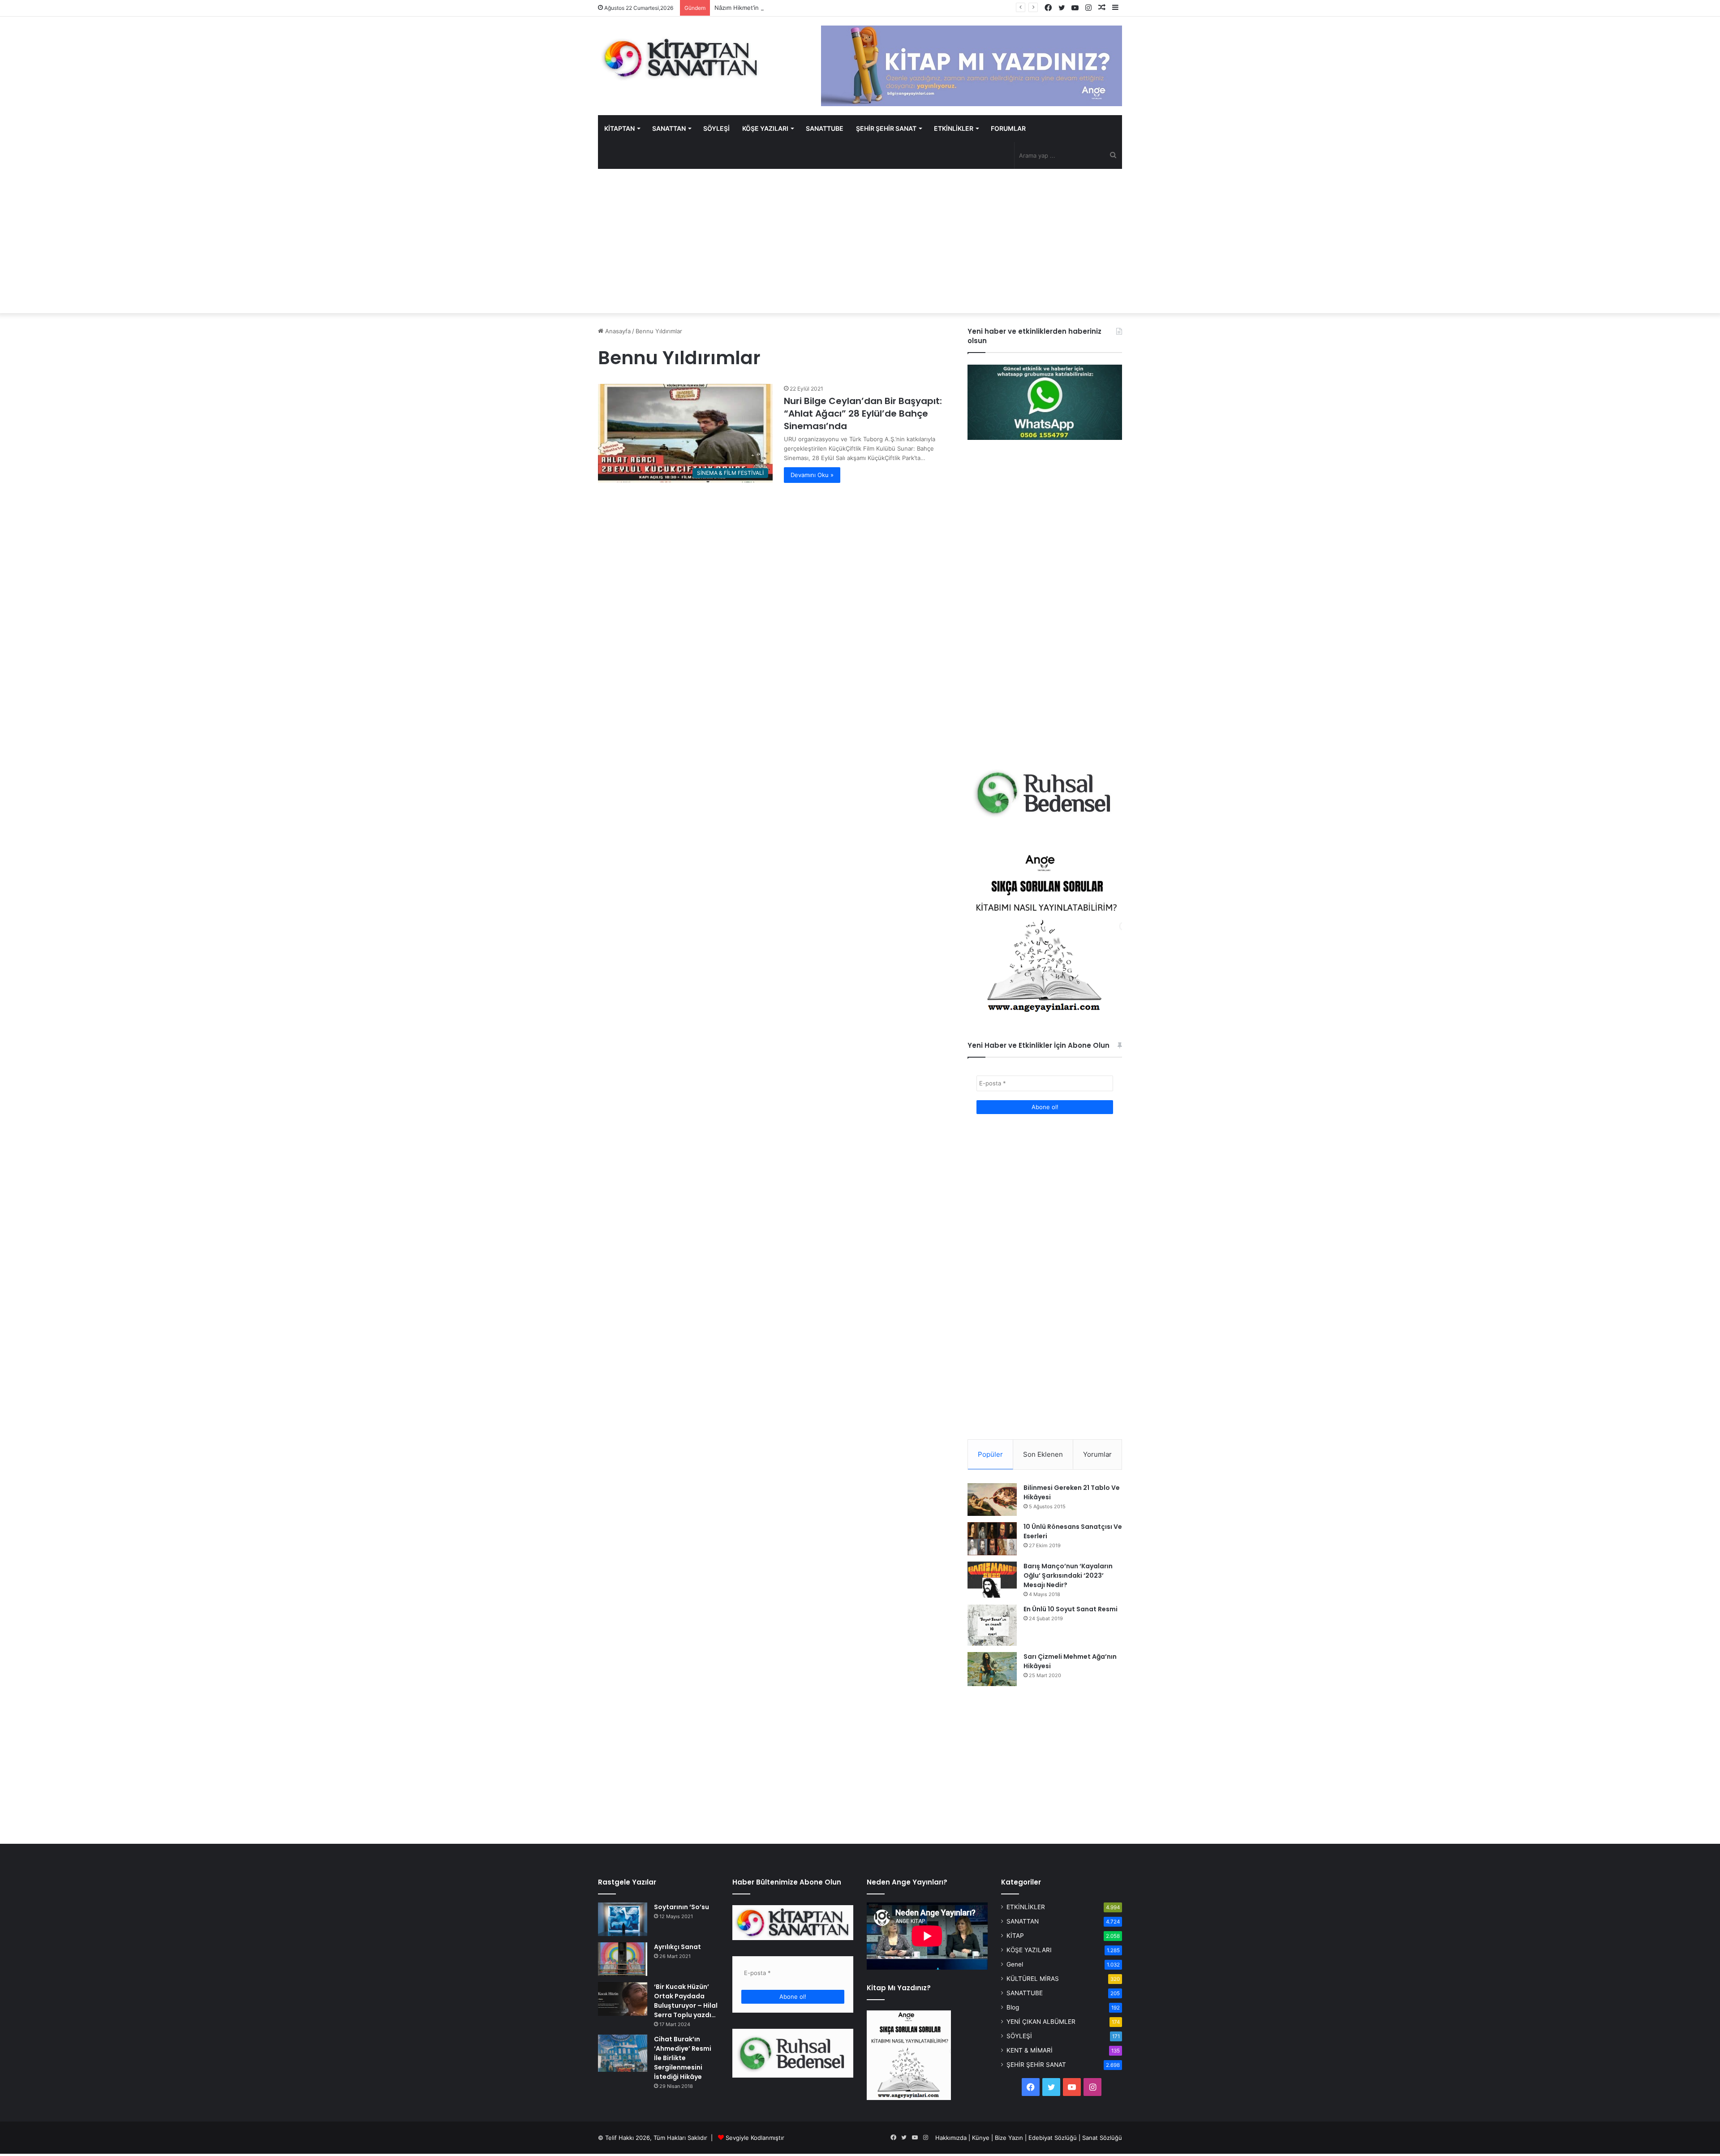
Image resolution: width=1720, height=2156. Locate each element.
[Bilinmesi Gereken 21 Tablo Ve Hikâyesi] (992, 1499)
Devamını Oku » (812, 475)
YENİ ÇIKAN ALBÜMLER (1041, 2022)
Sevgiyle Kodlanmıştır (755, 2138)
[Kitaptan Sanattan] (681, 58)
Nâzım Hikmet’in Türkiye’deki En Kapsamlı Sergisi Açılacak (793, 8)
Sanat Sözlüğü (1102, 2138)
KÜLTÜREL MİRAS (1033, 1979)
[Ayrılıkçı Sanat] (623, 1959)
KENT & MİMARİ (1030, 2050)
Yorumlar (1097, 1454)
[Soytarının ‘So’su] (623, 1919)
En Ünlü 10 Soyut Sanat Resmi (1071, 1609)
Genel (1015, 1964)
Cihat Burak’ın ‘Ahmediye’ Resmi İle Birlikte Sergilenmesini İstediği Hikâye (683, 2058)
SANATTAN (669, 128)
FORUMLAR (1008, 128)
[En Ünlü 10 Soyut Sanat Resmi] (992, 1625)
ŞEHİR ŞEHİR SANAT (886, 128)
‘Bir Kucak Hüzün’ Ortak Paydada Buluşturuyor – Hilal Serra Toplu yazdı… (686, 2001)
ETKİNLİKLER (954, 128)
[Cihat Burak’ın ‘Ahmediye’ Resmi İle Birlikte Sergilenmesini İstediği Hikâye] (623, 2053)
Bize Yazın (1009, 2138)
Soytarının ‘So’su (682, 1907)
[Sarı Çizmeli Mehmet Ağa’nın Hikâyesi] (992, 1669)
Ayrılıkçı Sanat (677, 1947)
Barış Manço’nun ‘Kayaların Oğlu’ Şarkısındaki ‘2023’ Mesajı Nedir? (1068, 1575)
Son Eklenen (1043, 1454)
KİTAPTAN (619, 128)
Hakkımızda (951, 2138)
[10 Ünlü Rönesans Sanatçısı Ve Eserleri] (992, 1539)
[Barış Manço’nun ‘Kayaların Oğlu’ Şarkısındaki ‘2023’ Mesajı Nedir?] (992, 1580)
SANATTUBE (825, 128)
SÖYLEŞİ (716, 128)
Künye (981, 2138)
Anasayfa (617, 331)
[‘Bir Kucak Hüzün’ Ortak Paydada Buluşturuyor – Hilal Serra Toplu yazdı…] (623, 1999)
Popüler (990, 1454)
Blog (1013, 2007)
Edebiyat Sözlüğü (1053, 2138)
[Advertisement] (860, 241)
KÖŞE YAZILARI (765, 128)
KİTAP (1015, 1936)
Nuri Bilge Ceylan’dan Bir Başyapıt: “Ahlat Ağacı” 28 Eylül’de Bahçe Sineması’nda (863, 413)
